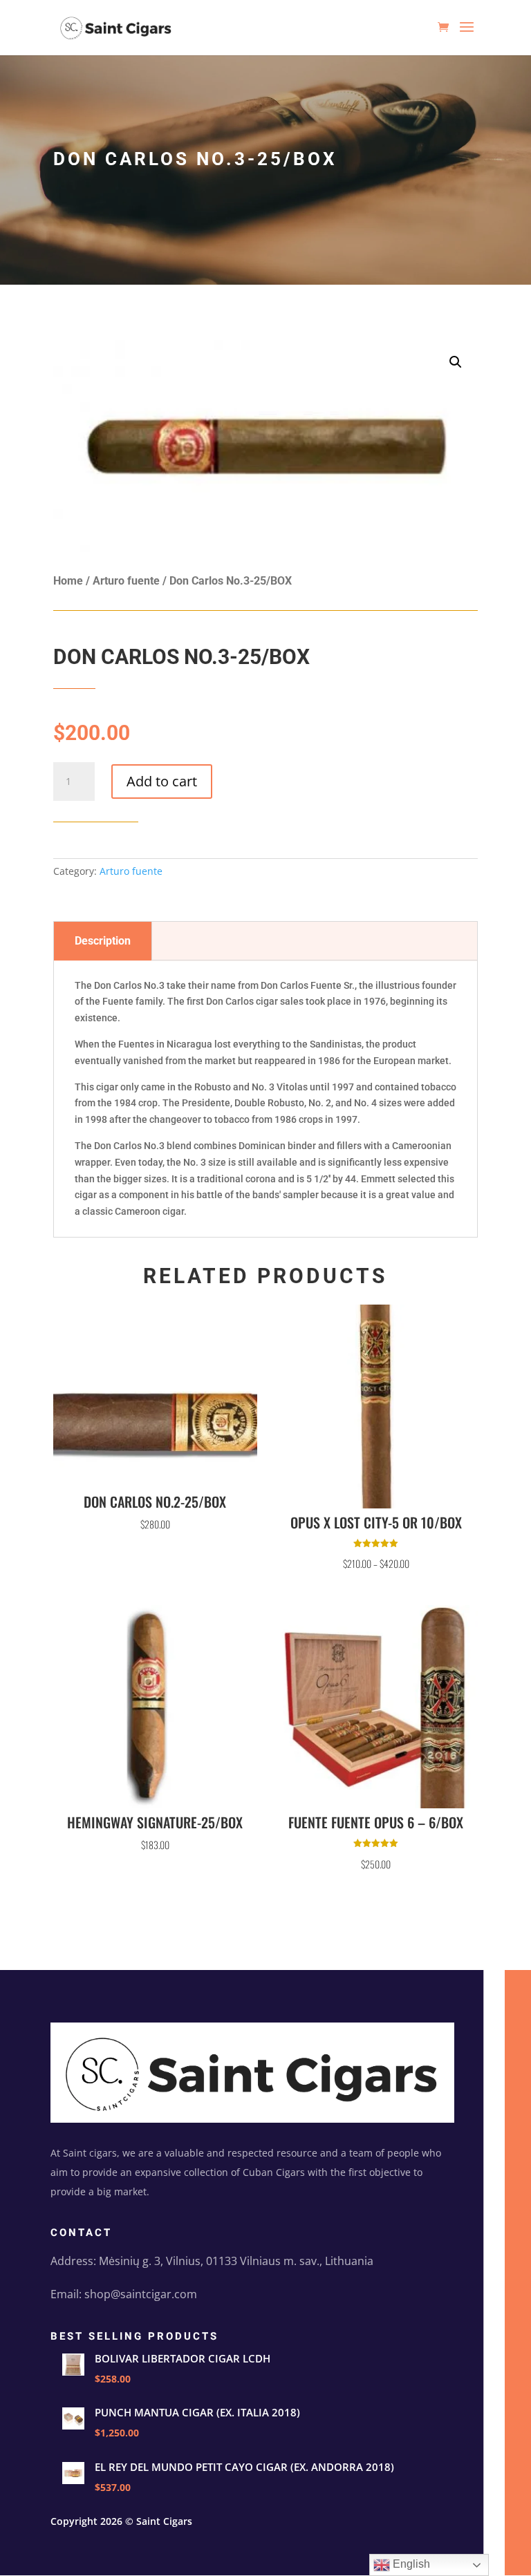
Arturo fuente (126, 581)
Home (68, 581)
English (410, 2564)
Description (103, 941)
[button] (456, 362)
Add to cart (162, 781)
